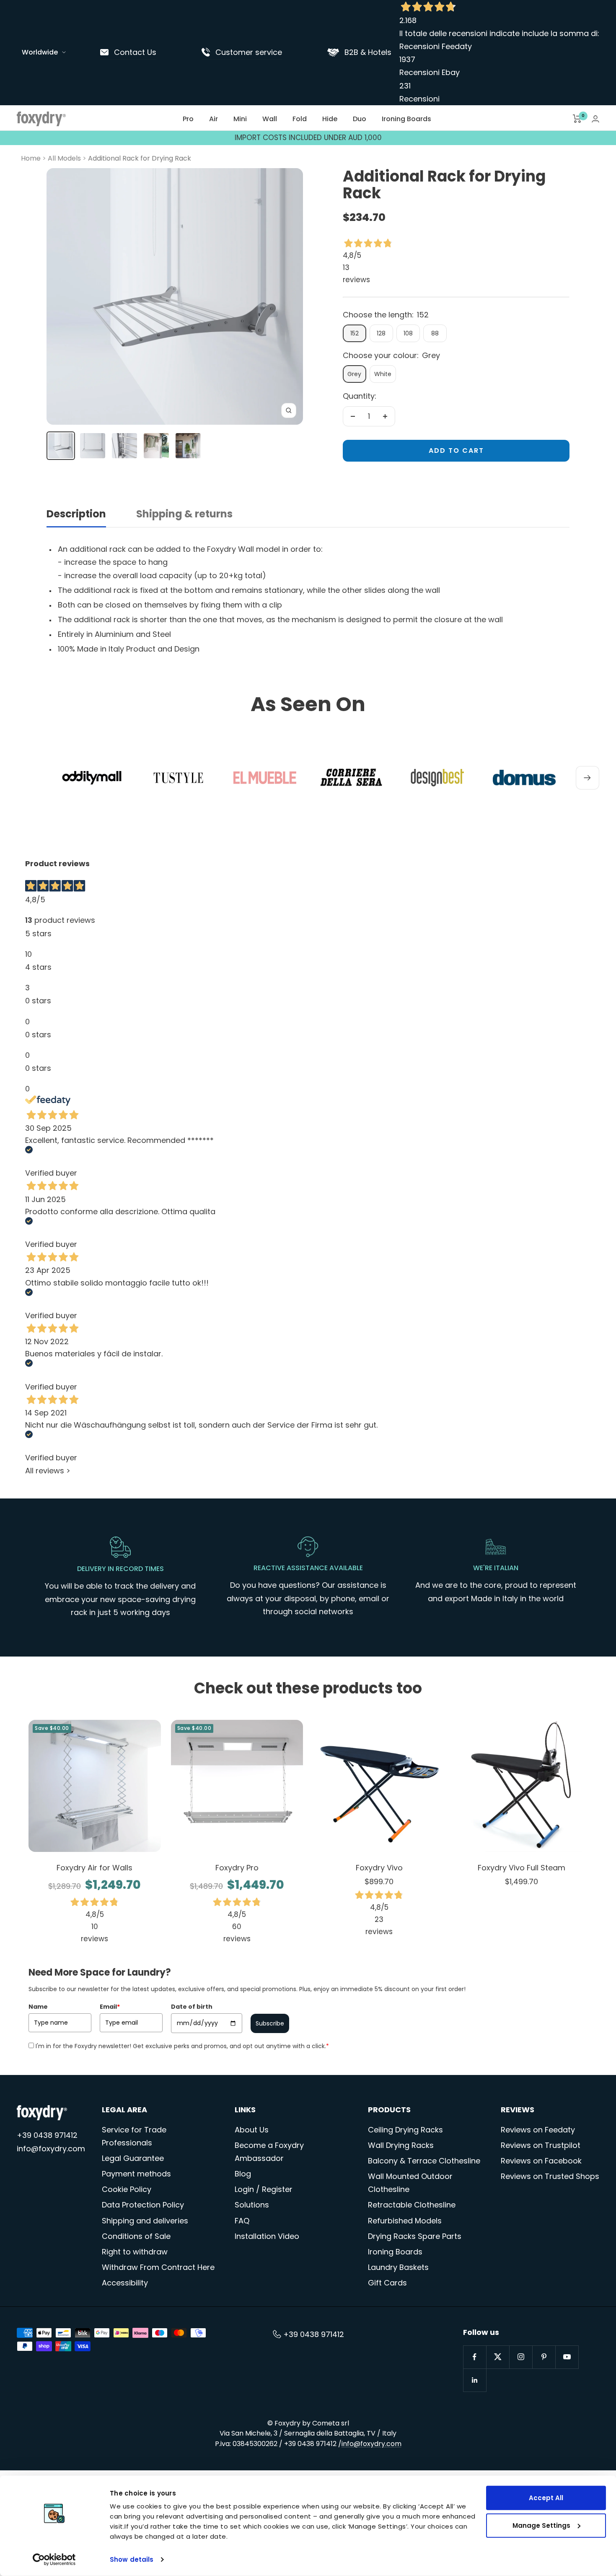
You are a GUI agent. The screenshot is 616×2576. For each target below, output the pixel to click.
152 (355, 333)
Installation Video (267, 2236)
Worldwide (40, 52)
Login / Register (264, 2189)
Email (110, 2007)
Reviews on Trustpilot (541, 2145)
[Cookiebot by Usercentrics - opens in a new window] (54, 2560)
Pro (188, 119)
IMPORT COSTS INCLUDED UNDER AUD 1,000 (308, 138)
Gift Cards (387, 2283)
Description (76, 514)
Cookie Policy (127, 2189)
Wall (270, 119)
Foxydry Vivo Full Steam (522, 1868)
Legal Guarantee (133, 2158)
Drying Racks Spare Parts (415, 2236)
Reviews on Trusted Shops (550, 2176)
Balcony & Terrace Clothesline (424, 2161)
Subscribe (270, 2023)
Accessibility (125, 2283)
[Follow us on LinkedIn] (475, 2380)
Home (31, 158)
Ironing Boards (406, 119)
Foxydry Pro (237, 1868)
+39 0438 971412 (47, 2135)
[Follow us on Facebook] (475, 2357)
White (383, 374)
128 (381, 333)
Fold (300, 119)
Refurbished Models (405, 2221)
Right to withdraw (135, 2252)
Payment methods (136, 2174)
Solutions (252, 2205)
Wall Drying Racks (401, 2145)
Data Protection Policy (143, 2205)
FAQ (242, 2221)
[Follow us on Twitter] (498, 2357)
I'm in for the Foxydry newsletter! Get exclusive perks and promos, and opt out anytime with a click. (182, 2046)
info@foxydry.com (51, 2149)
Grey (354, 374)
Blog (243, 2174)
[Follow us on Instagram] (521, 2357)
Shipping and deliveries (145, 2221)
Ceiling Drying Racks (405, 2130)
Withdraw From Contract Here (158, 2267)
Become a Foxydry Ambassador (269, 2152)
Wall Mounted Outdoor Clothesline (410, 2183)
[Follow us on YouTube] (567, 2357)
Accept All (546, 2498)
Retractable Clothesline (412, 2205)
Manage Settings (541, 2525)
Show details (132, 2559)
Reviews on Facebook (541, 2161)
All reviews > (48, 1471)
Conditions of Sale (136, 2236)
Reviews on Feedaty (538, 2130)
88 (435, 333)
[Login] (595, 119)
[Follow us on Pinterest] (544, 2357)
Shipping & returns (184, 514)
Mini (240, 119)
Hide (330, 119)
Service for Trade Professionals (134, 2136)
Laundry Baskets (398, 2267)
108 (408, 333)
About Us (252, 2130)
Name (38, 2007)
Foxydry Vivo (379, 1868)
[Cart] (577, 119)
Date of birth (192, 2007)
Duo (360, 119)
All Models (64, 158)
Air (214, 119)
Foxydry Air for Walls (94, 1868)
